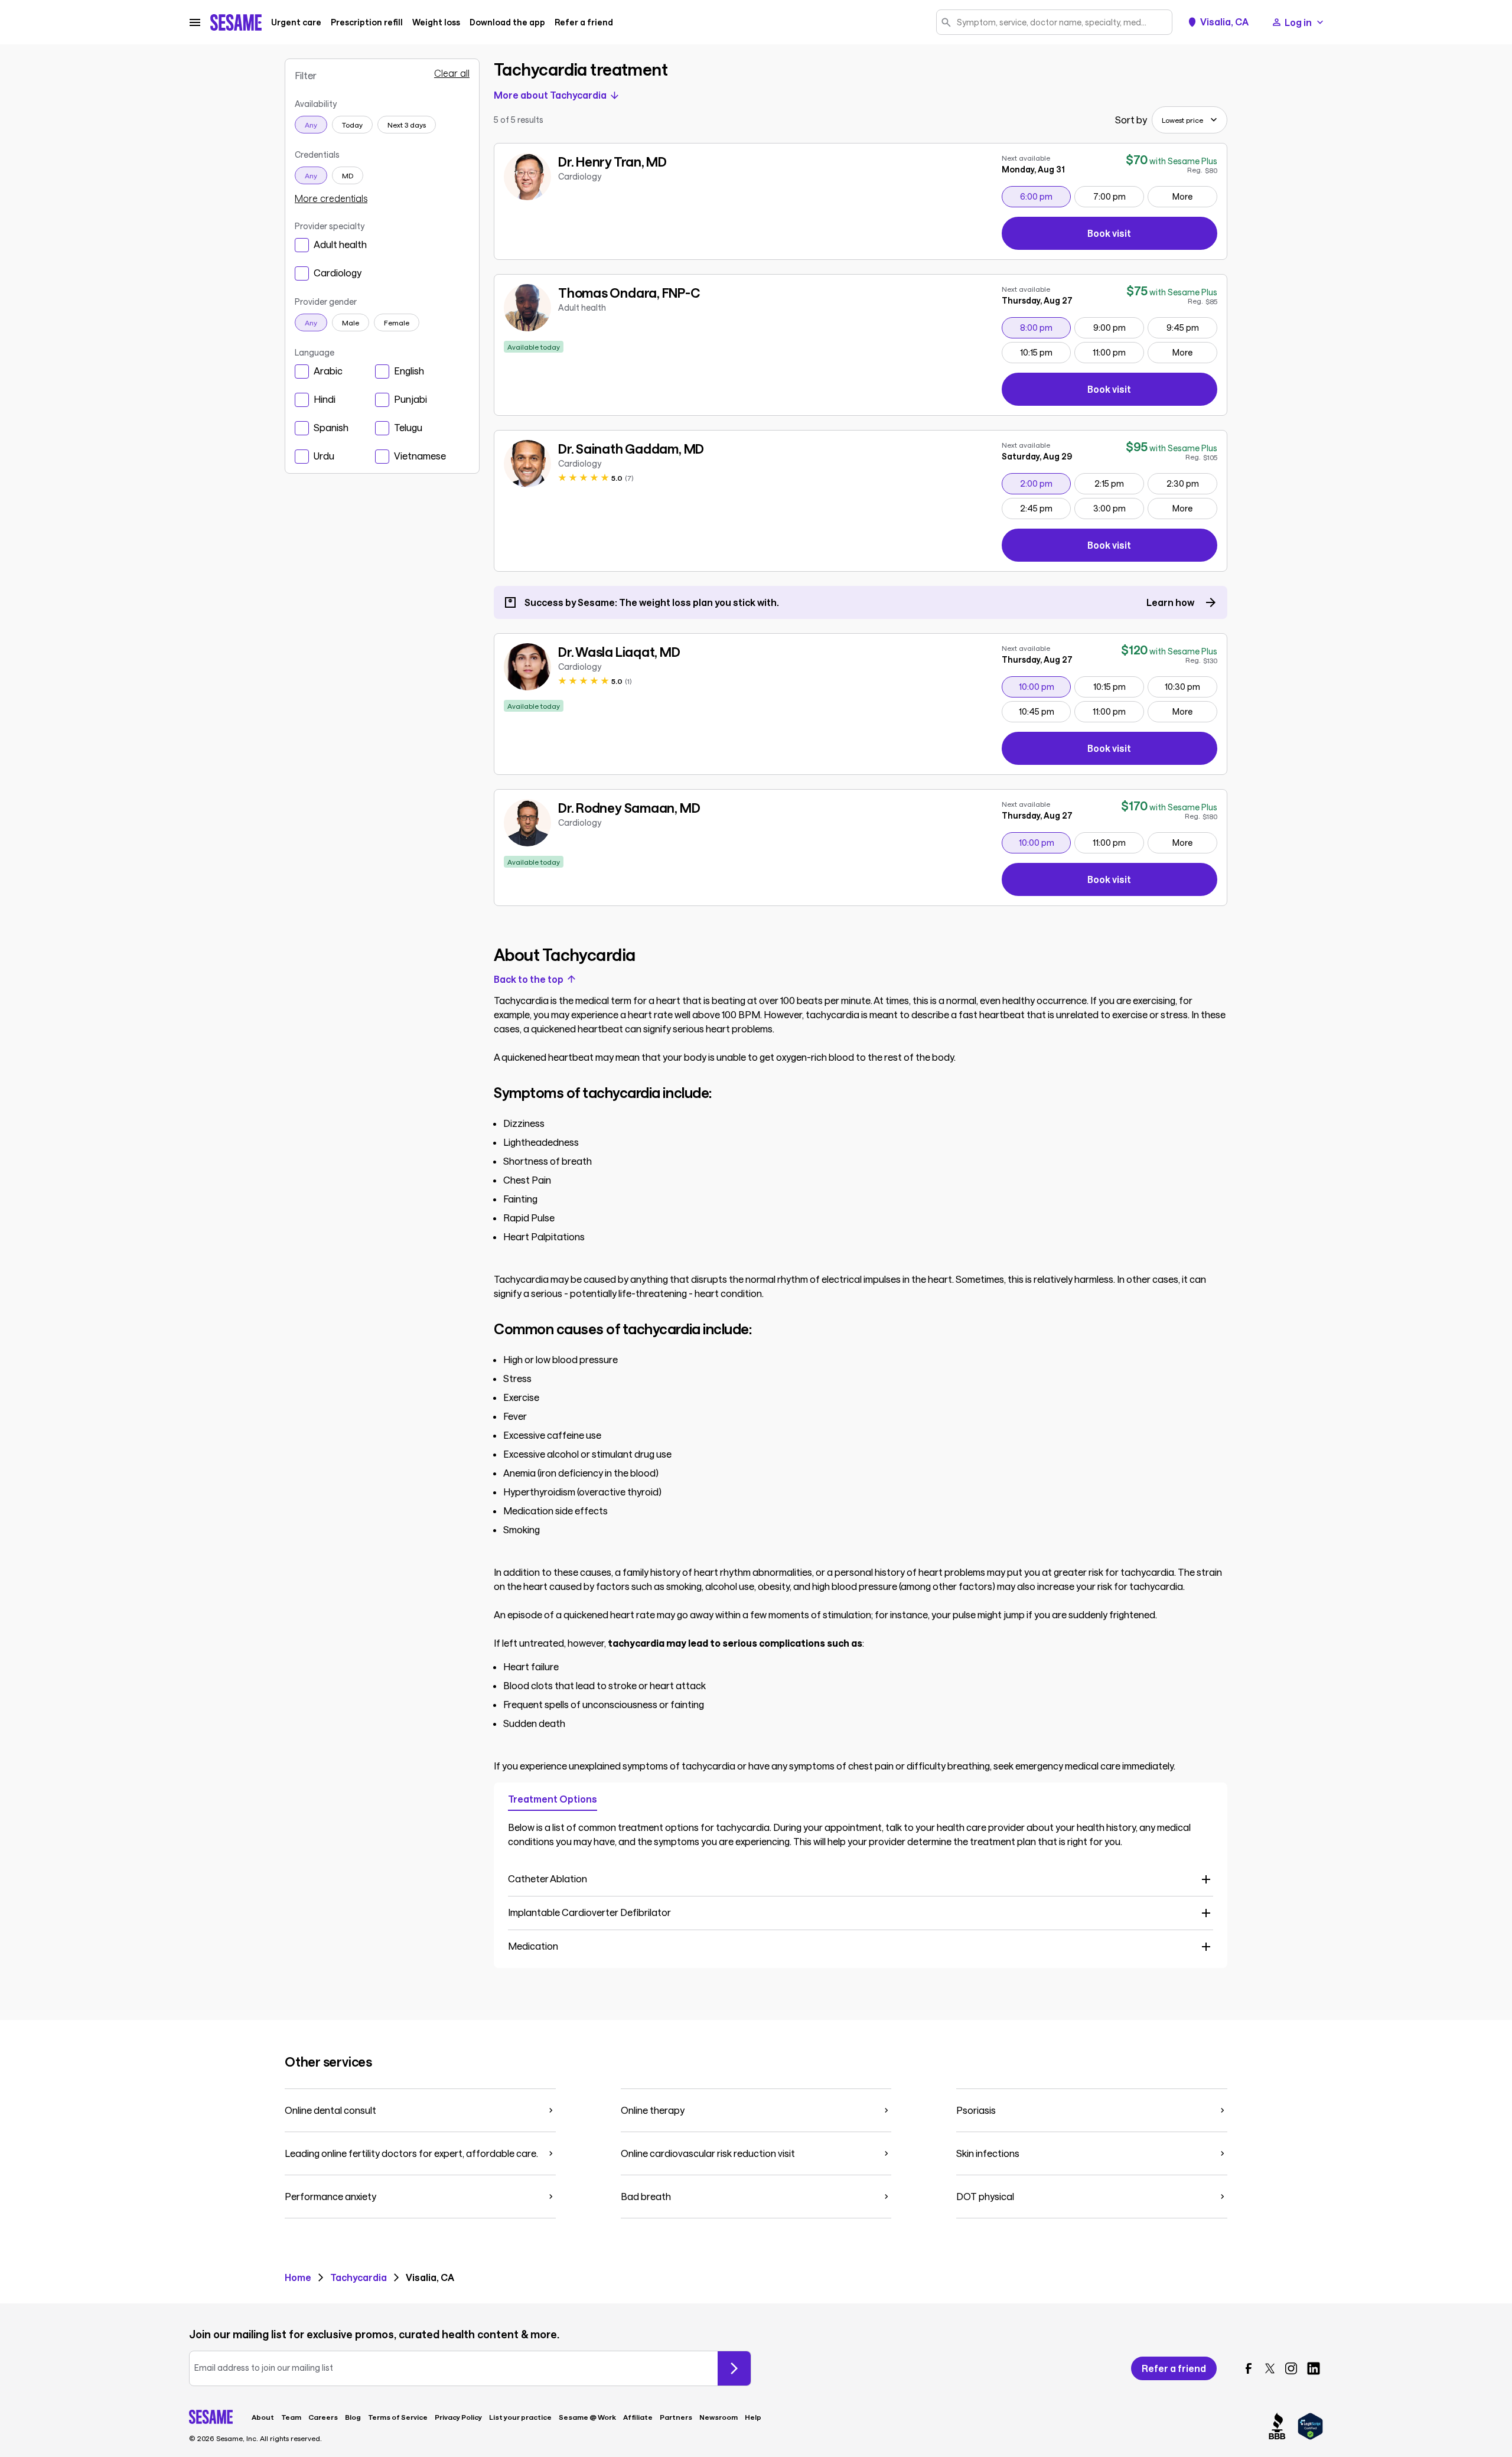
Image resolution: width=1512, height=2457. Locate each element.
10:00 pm (1045, 686)
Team (291, 2417)
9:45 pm (1192, 327)
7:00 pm (1118, 196)
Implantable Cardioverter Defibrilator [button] (589, 1912)
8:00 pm (1045, 327)
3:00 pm (1118, 508)
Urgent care (296, 22)
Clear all (452, 73)
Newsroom (718, 2417)
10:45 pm (1045, 711)
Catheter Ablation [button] (548, 1878)
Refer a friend (584, 22)
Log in (1298, 22)
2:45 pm (1045, 508)
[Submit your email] (734, 2368)
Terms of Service (398, 2417)
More (1182, 196)
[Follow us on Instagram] (1291, 2368)
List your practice (520, 2417)
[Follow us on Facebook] (1249, 2368)
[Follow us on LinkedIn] (1314, 2368)
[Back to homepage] (236, 22)
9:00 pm (1118, 327)
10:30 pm (1191, 686)
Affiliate (638, 2417)
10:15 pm (1045, 352)
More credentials (331, 198)
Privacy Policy (458, 2417)
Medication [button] (533, 1946)
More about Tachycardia (550, 95)
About (263, 2417)
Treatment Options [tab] (553, 1799)
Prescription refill (367, 22)
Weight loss (436, 22)
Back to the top (529, 979)
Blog (353, 2417)
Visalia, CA (1224, 22)
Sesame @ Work (587, 2417)
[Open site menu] (195, 22)
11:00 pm (1118, 352)
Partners (676, 2417)
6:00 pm (1045, 196)
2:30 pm (1192, 483)
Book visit (1151, 235)
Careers (323, 2417)
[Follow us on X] (1270, 2368)
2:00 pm (1045, 483)
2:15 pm (1119, 483)
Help (753, 2417)
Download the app (507, 22)
